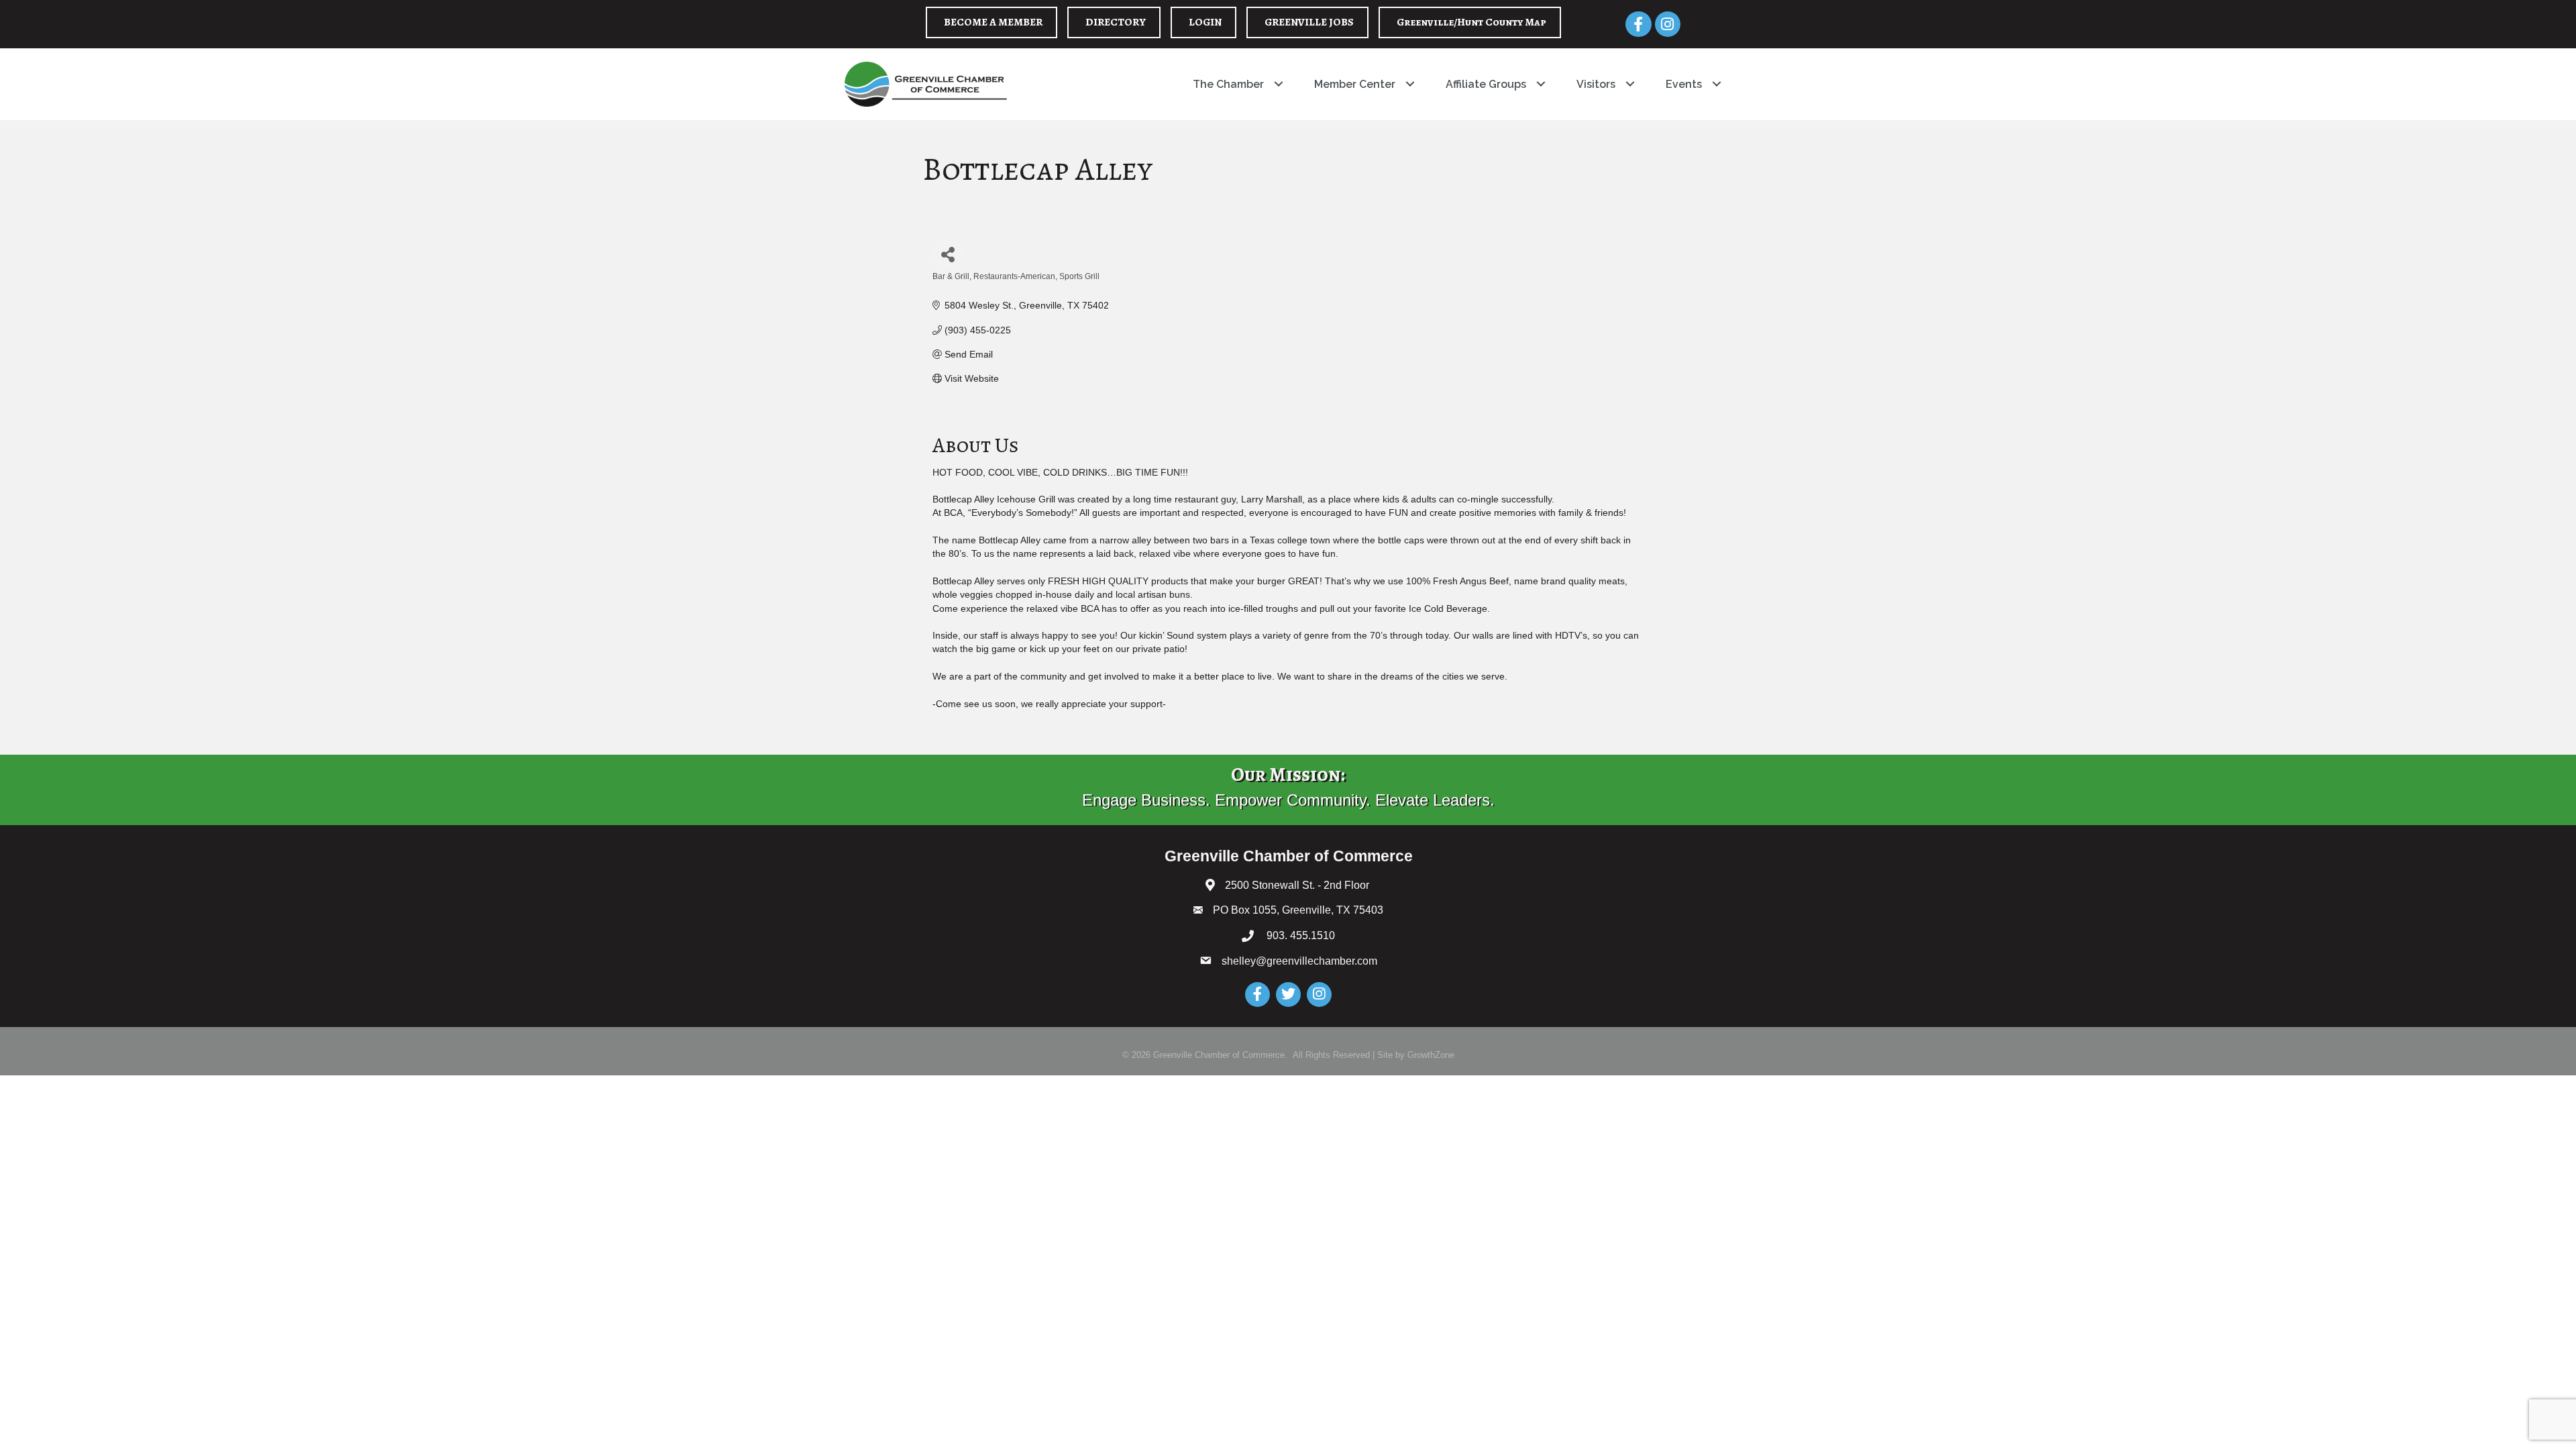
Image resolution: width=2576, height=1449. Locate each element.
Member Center (1355, 84)
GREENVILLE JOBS (1309, 22)
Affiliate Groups (1486, 84)
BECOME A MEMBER (993, 22)
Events (1684, 84)
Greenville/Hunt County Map (1471, 22)
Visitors (1596, 84)
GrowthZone (1431, 1055)
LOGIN (1205, 22)
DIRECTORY (1116, 22)
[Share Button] (948, 254)
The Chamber (1228, 84)
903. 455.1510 (1299, 935)
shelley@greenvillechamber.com (1299, 961)
